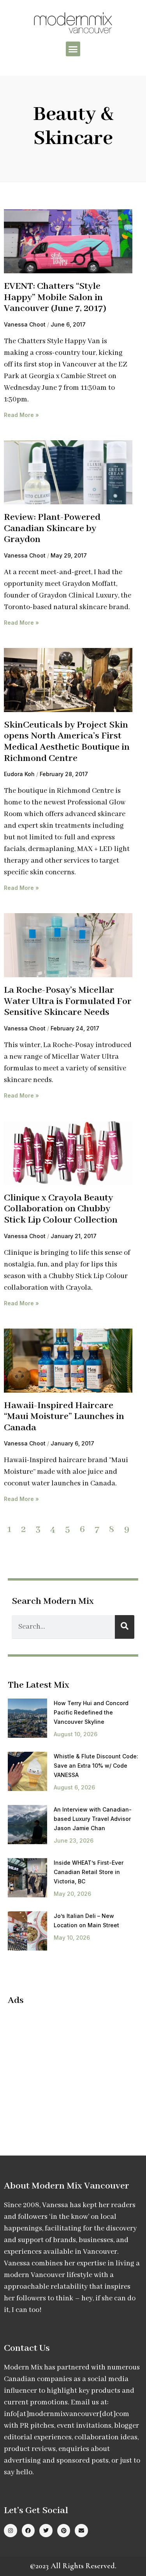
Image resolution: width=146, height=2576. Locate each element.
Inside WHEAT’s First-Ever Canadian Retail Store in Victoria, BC (89, 1872)
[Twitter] (46, 2531)
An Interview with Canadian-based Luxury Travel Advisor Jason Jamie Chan (93, 1819)
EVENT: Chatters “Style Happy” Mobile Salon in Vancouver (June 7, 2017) (55, 297)
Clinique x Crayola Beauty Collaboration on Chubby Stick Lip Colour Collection (61, 1209)
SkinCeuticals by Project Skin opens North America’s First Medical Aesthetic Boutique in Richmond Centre (67, 742)
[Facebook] (28, 2531)
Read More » (21, 415)
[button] (73, 49)
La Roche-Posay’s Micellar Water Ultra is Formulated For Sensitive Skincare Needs (68, 1001)
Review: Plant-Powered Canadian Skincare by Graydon (52, 528)
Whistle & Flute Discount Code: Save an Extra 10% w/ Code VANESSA (96, 1766)
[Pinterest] (64, 2531)
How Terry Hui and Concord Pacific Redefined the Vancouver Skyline (91, 1712)
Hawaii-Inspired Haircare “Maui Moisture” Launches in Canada (64, 1417)
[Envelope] (81, 2531)
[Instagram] (11, 2531)
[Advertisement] (73, 2068)
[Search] (125, 1627)
